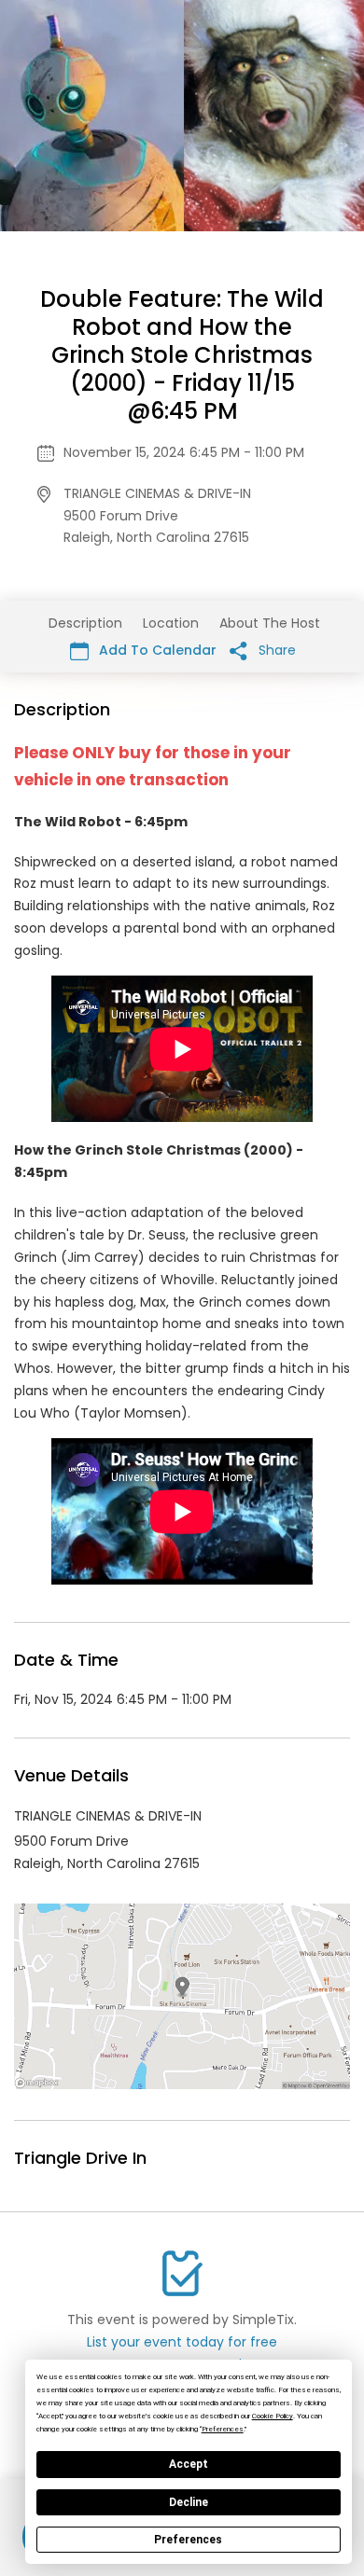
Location (171, 623)
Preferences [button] (223, 2429)
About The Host (270, 623)
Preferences (188, 2540)
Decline (189, 2502)
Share (275, 650)
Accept (189, 2464)
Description (85, 623)
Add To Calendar (156, 650)
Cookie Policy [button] (273, 2416)
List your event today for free (182, 2342)
